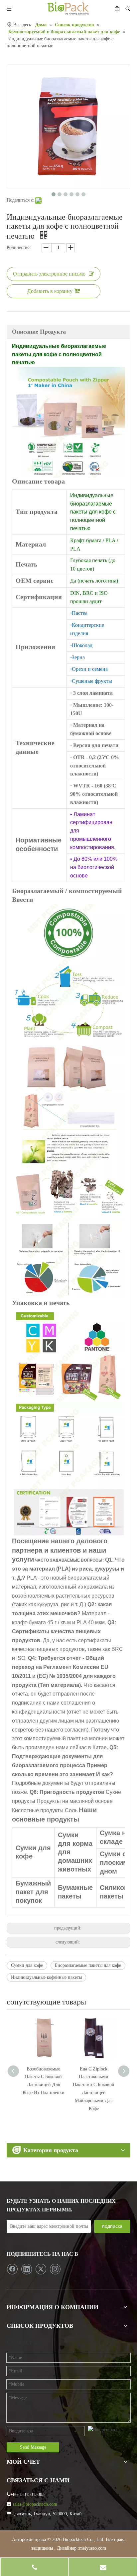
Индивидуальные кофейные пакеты (46, 1977)
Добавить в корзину (50, 291)
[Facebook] (12, 2269)
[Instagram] (55, 2269)
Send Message (33, 2447)
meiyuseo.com (93, 2548)
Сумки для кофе (27, 1965)
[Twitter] (41, 2269)
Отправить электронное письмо (49, 274)
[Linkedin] (27, 2269)
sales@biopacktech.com (35, 2504)
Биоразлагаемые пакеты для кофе (88, 1965)
